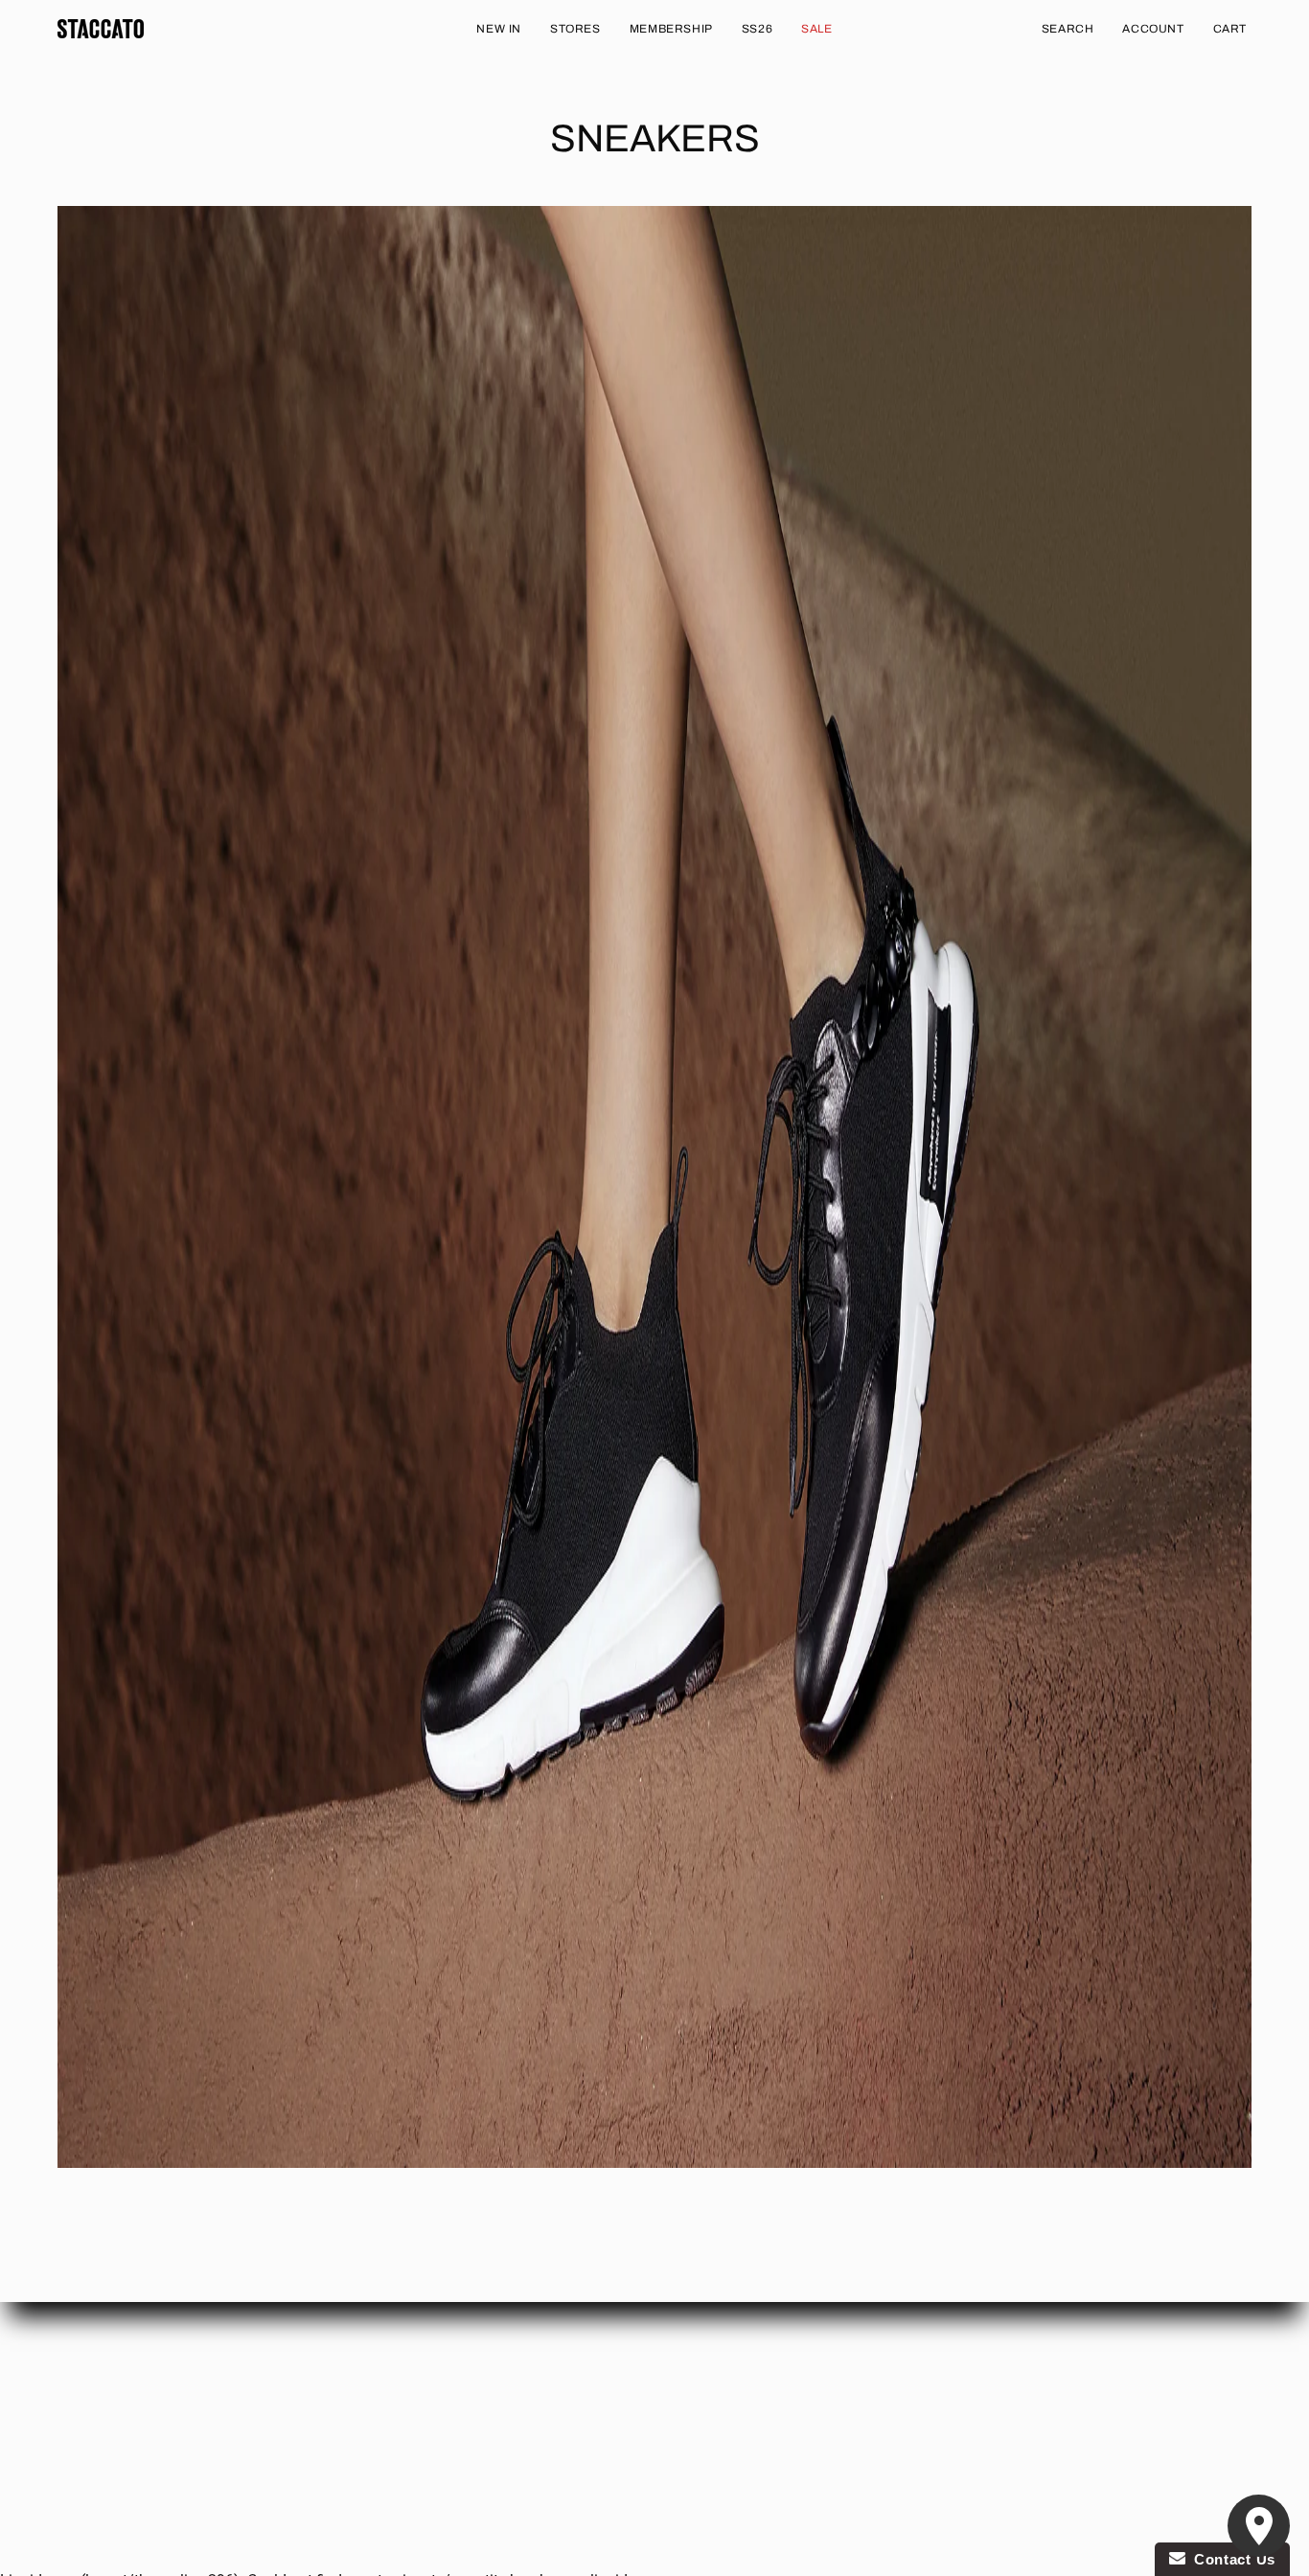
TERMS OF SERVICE (117, 2436)
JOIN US (329, 2407)
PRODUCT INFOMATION (376, 2379)
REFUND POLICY (354, 2350)
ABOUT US (89, 2350)
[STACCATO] (101, 29)
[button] (1068, 29)
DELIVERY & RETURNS (124, 2379)
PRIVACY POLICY (109, 2407)
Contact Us (1230, 2559)
